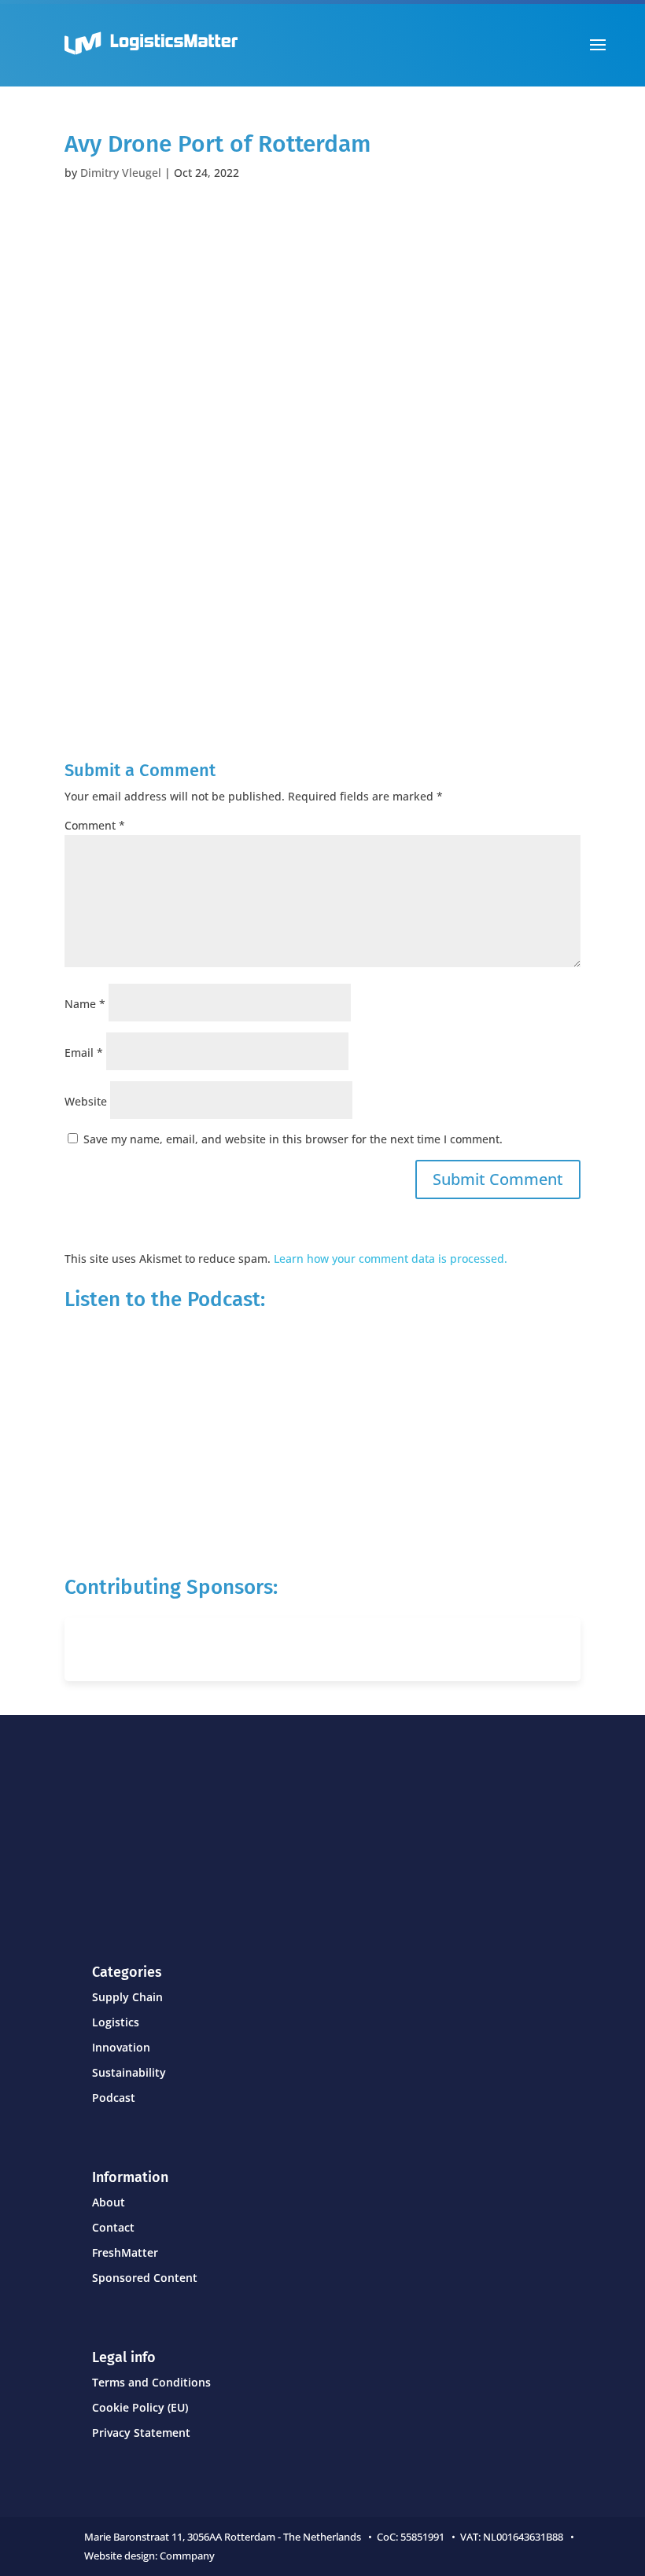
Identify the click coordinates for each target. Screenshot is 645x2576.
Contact (113, 2227)
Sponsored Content (145, 2278)
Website (86, 1101)
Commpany (188, 2556)
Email (84, 1052)
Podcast (114, 2098)
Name (85, 1004)
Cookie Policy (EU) (140, 2407)
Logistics (116, 2022)
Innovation (121, 2047)
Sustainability (129, 2072)
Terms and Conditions (151, 2382)
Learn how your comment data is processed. (391, 1259)
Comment (95, 825)
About (109, 2202)
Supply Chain (127, 1997)
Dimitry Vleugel (121, 173)
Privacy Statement (141, 2432)
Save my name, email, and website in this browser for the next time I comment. (293, 1139)
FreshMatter (125, 2252)
